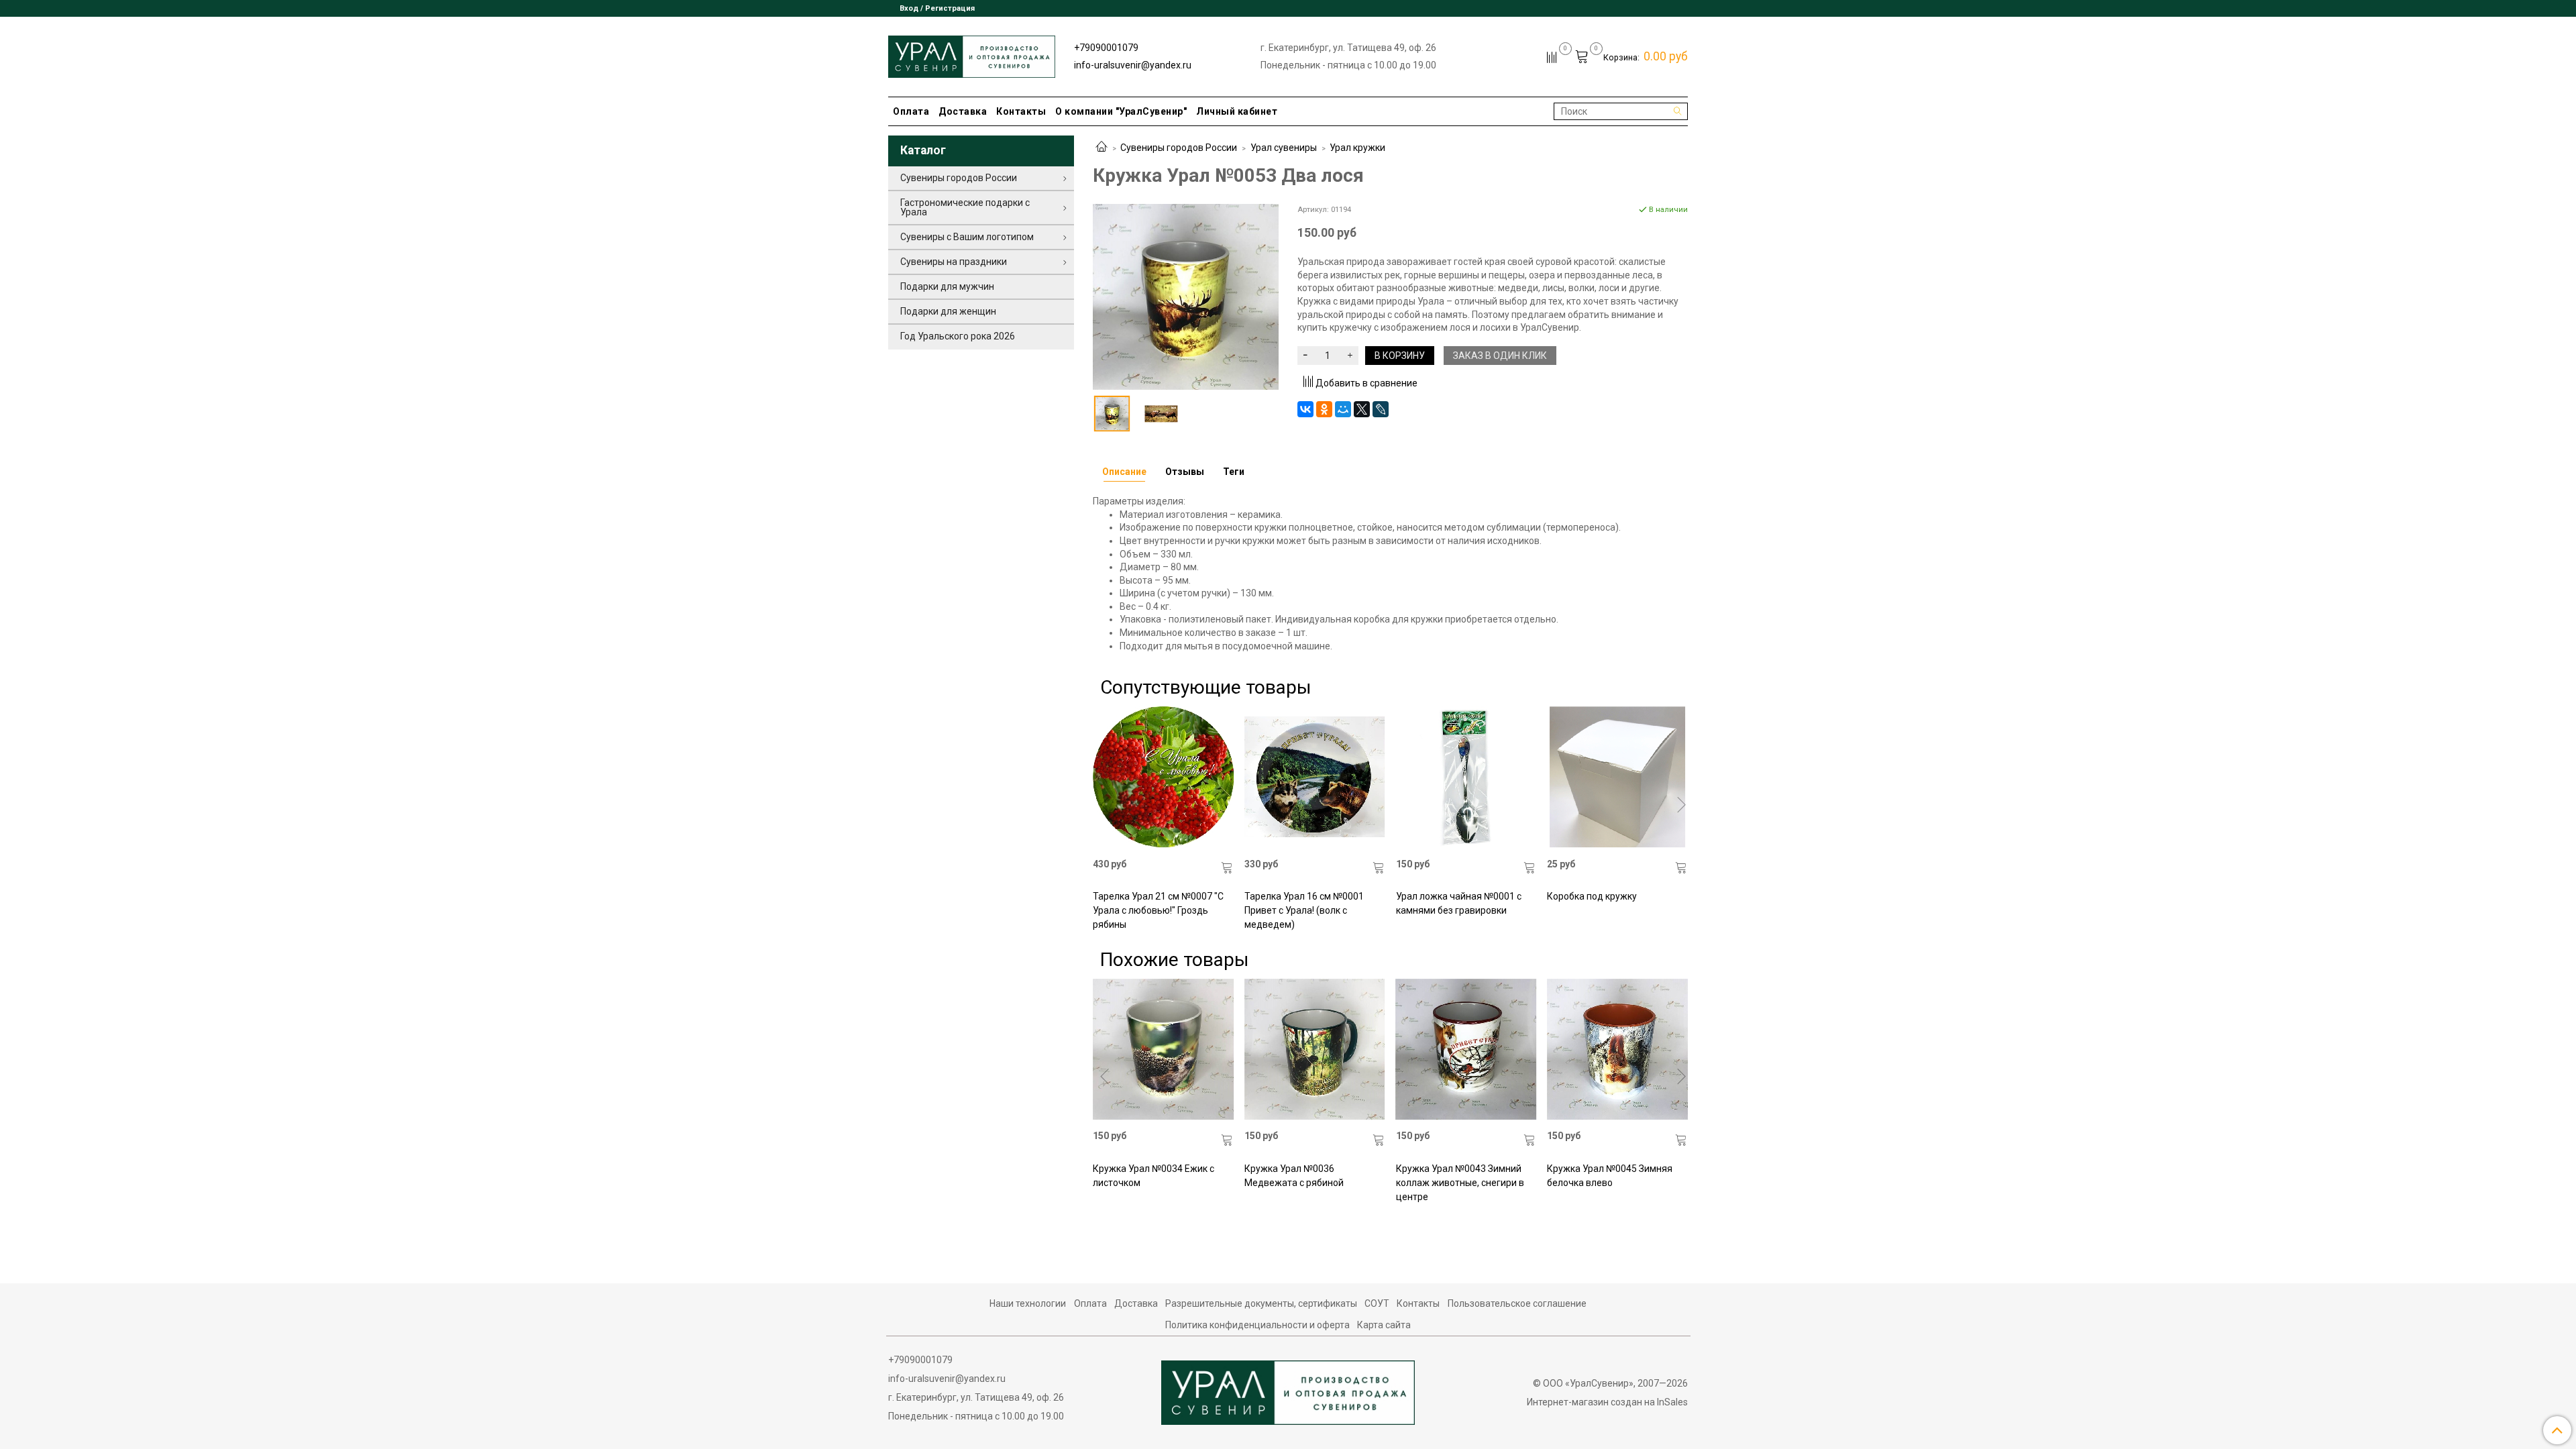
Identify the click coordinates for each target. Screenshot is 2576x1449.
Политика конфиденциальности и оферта (1257, 1325)
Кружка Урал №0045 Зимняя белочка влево (1610, 1176)
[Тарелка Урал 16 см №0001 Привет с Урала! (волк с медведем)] (1315, 777)
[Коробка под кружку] (1617, 777)
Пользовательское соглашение (1517, 1303)
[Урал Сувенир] (972, 54)
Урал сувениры (1284, 148)
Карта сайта (1384, 1325)
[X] (1362, 409)
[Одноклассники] (1324, 409)
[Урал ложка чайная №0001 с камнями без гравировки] (1466, 777)
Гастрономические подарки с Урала (965, 207)
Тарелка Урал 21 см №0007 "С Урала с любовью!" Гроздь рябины (1158, 910)
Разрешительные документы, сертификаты (1261, 1303)
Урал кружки (1357, 148)
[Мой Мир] (1343, 409)
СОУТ (1377, 1303)
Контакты (1021, 111)
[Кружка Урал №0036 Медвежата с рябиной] (1315, 1049)
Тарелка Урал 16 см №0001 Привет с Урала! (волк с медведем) (1304, 910)
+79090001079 (1106, 48)
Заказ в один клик (1500, 356)
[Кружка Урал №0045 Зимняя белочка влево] (1617, 1049)
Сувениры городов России (1179, 148)
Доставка (963, 111)
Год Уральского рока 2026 (958, 336)
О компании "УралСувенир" (1121, 111)
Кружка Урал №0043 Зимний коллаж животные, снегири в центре (1460, 1183)
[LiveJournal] (1381, 409)
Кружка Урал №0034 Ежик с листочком (1153, 1176)
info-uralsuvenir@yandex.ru (1133, 65)
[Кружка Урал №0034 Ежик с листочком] (1163, 1049)
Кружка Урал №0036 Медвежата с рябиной (1294, 1176)
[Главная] (1102, 148)
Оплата (911, 111)
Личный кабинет (1237, 111)
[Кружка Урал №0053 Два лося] (1186, 296)
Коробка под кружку (1592, 896)
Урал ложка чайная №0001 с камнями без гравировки (1459, 903)
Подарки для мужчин (947, 286)
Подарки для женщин (948, 311)
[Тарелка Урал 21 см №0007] (1163, 777)
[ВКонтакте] (1305, 409)
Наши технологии (1028, 1303)
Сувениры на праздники (954, 262)
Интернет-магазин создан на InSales (1607, 1402)
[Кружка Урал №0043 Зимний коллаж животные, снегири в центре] (1466, 1049)
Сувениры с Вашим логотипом (967, 237)
